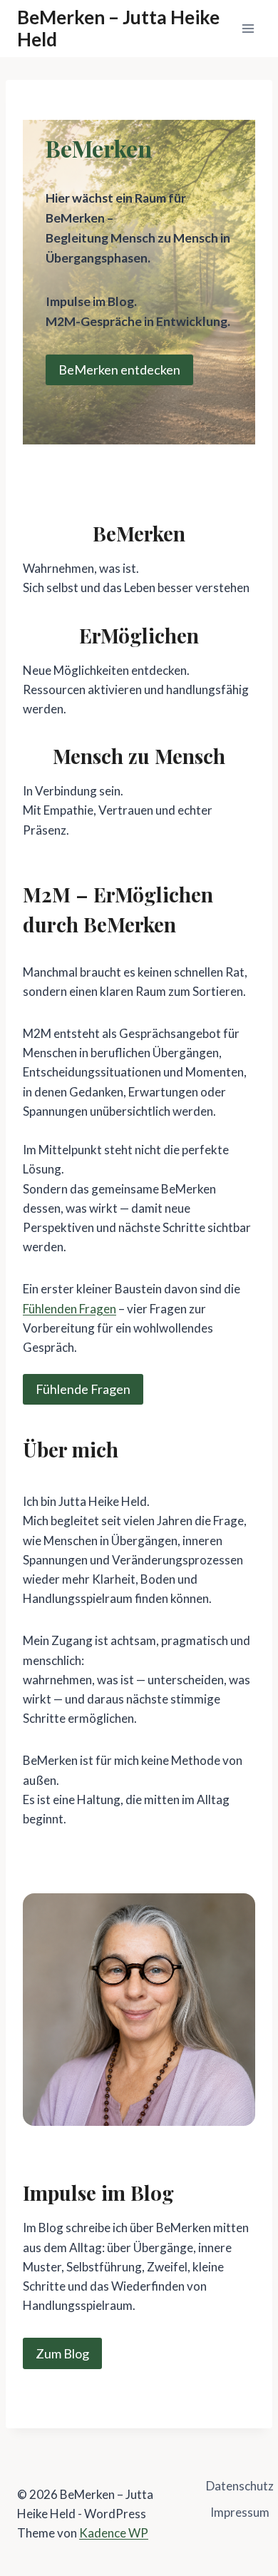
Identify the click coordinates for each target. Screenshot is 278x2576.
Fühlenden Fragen (69, 1309)
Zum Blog (62, 2353)
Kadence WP (114, 2533)
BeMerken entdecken (119, 370)
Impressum (240, 2512)
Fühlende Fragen (83, 1389)
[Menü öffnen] (248, 28)
